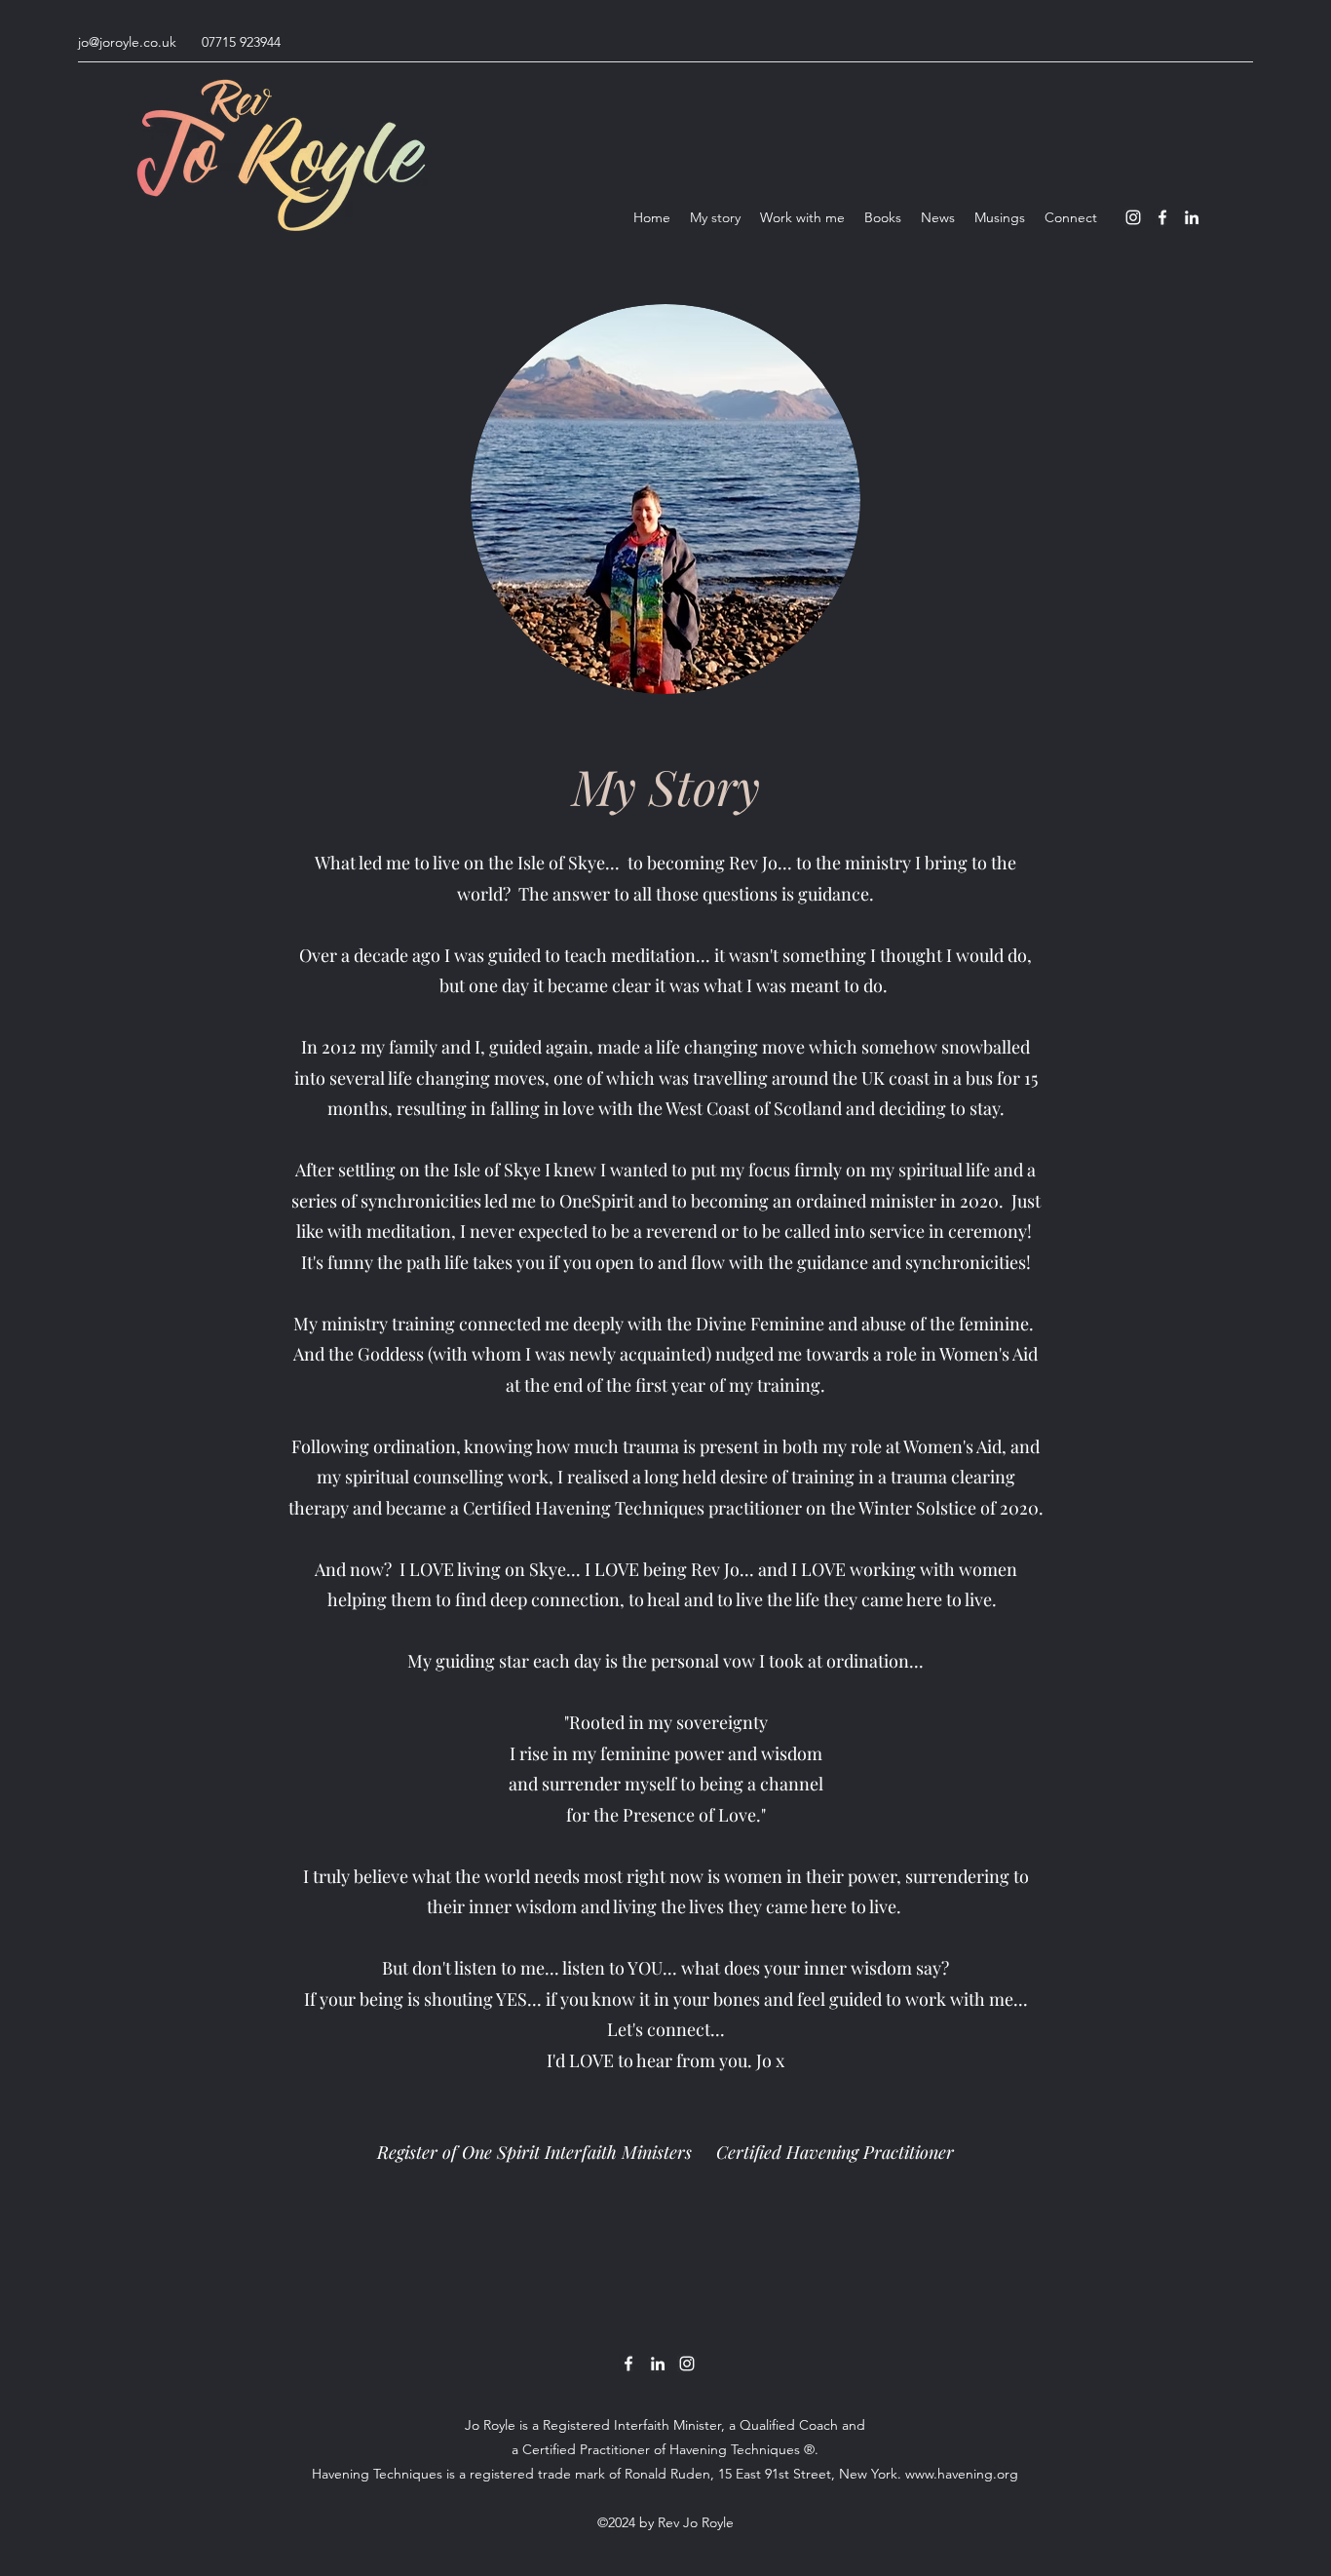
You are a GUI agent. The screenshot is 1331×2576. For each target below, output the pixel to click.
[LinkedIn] (1192, 217)
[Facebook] (1162, 217)
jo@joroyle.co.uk (127, 42)
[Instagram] (1133, 217)
